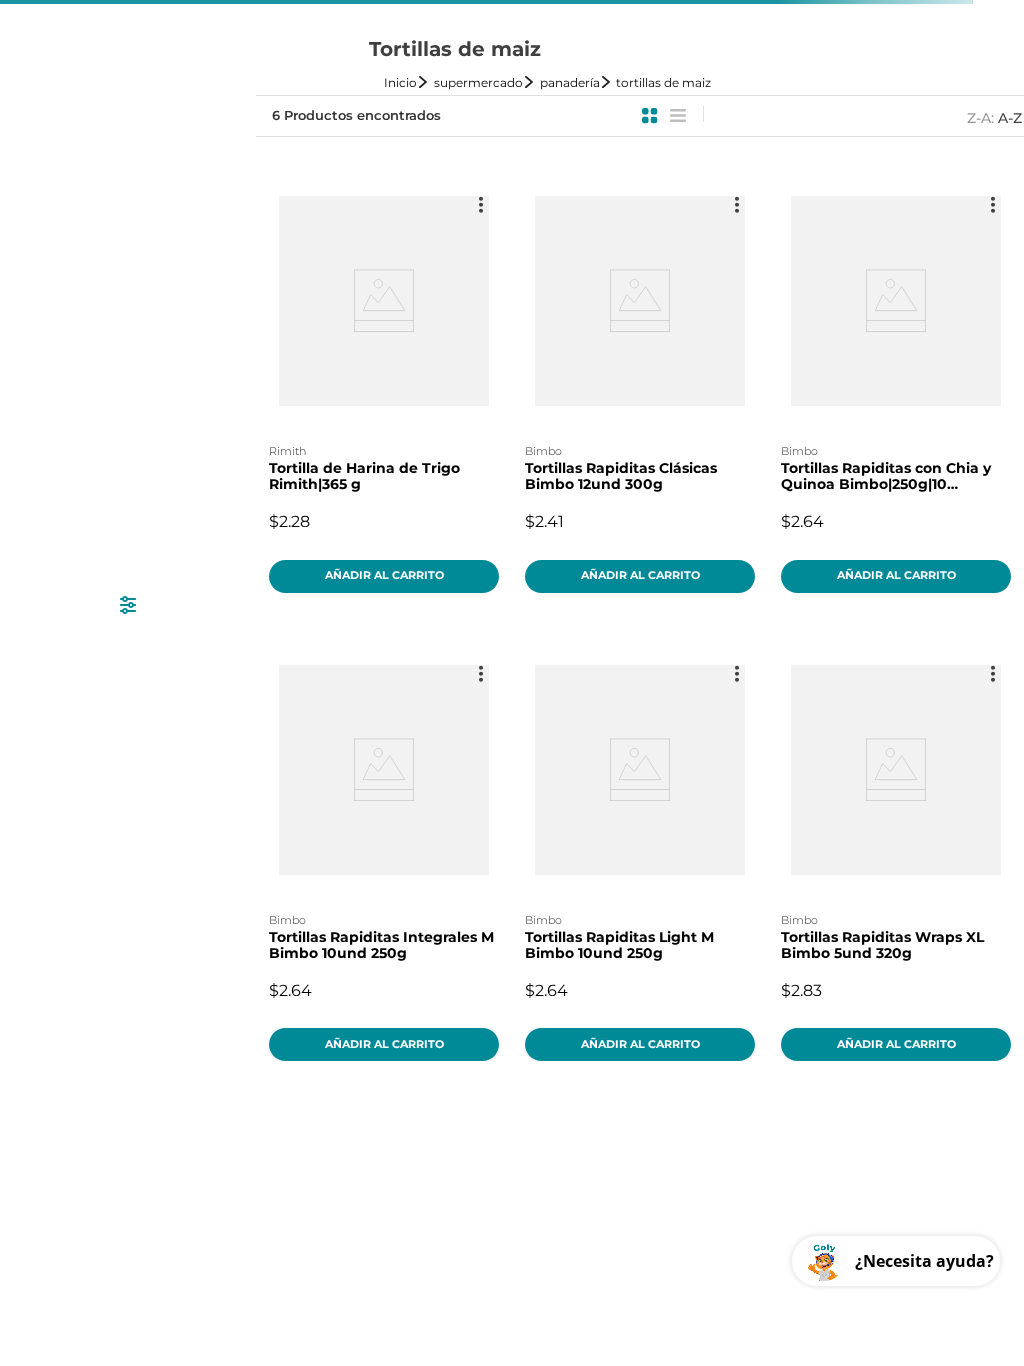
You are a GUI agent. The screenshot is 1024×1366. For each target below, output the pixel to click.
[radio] (650, 116)
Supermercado (478, 82)
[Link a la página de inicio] (407, 82)
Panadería (570, 82)
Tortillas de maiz (663, 82)
